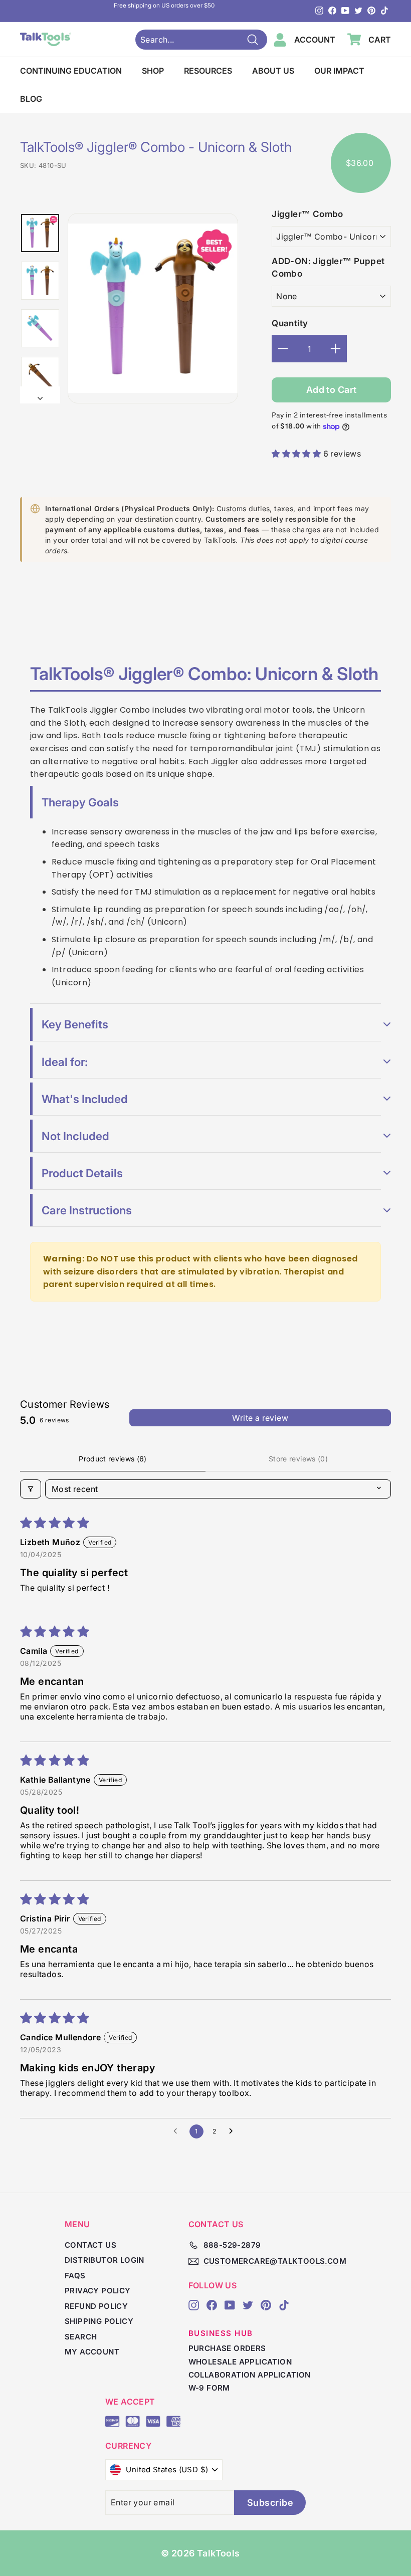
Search (81, 2337)
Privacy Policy (98, 2291)
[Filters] (31, 1489)
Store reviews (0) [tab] (298, 1459)
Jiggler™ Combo (307, 214)
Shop (153, 71)
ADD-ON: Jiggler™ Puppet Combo (328, 268)
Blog (31, 99)
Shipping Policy (99, 2321)
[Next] (40, 395)
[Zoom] (153, 308)
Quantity (290, 323)
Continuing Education (71, 71)
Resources (208, 71)
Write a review (260, 1418)
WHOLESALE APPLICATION (240, 2362)
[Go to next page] (234, 2131)
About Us (273, 71)
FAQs (75, 2276)
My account (92, 2352)
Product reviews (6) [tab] (113, 1459)
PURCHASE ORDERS (227, 2348)
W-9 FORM (209, 2388)
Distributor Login (105, 2260)
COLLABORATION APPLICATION (250, 2375)
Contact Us (90, 2245)
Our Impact (339, 71)
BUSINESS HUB (221, 2333)
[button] (297, 454)
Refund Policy (96, 2306)
